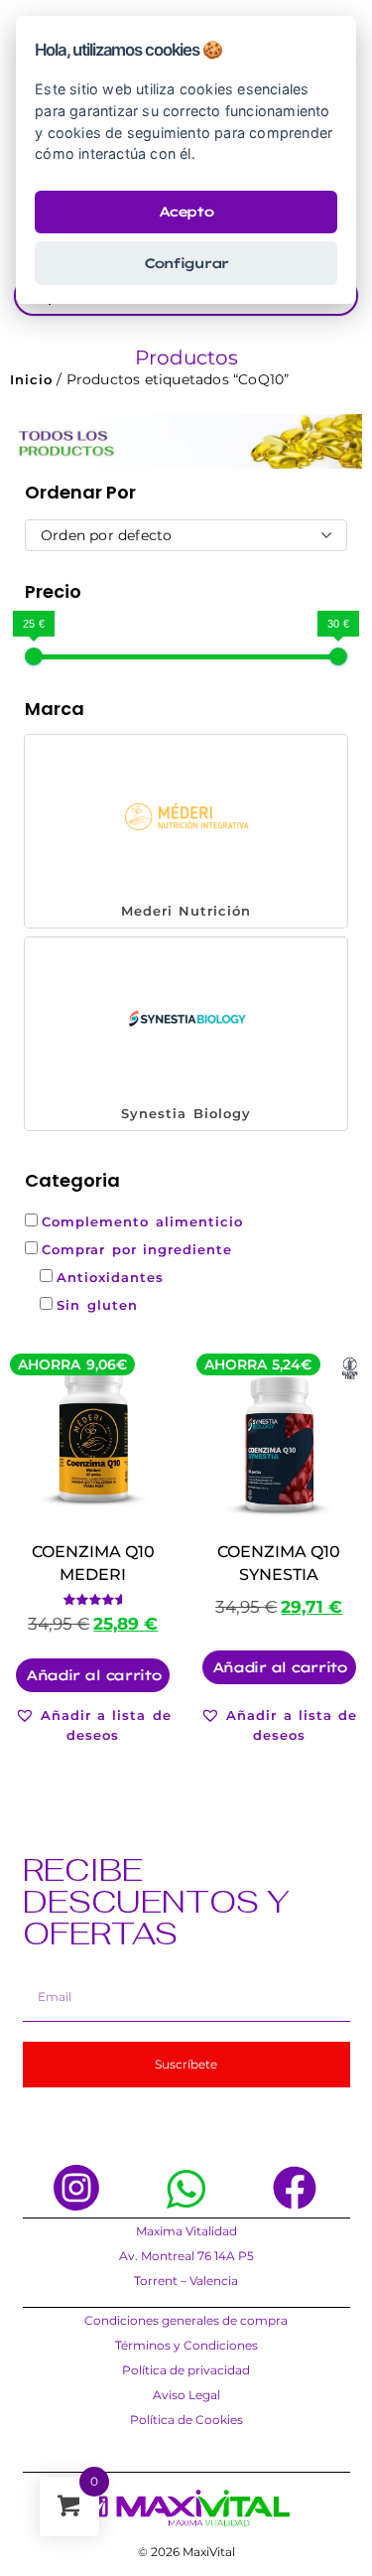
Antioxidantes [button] (110, 1277)
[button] (186, 831)
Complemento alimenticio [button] (142, 1221)
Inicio (31, 379)
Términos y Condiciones (186, 2345)
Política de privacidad (186, 2370)
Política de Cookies (186, 2420)
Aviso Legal (186, 2395)
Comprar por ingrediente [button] (137, 1249)
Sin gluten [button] (97, 1305)
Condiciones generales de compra (186, 2320)
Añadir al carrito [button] (93, 1675)
